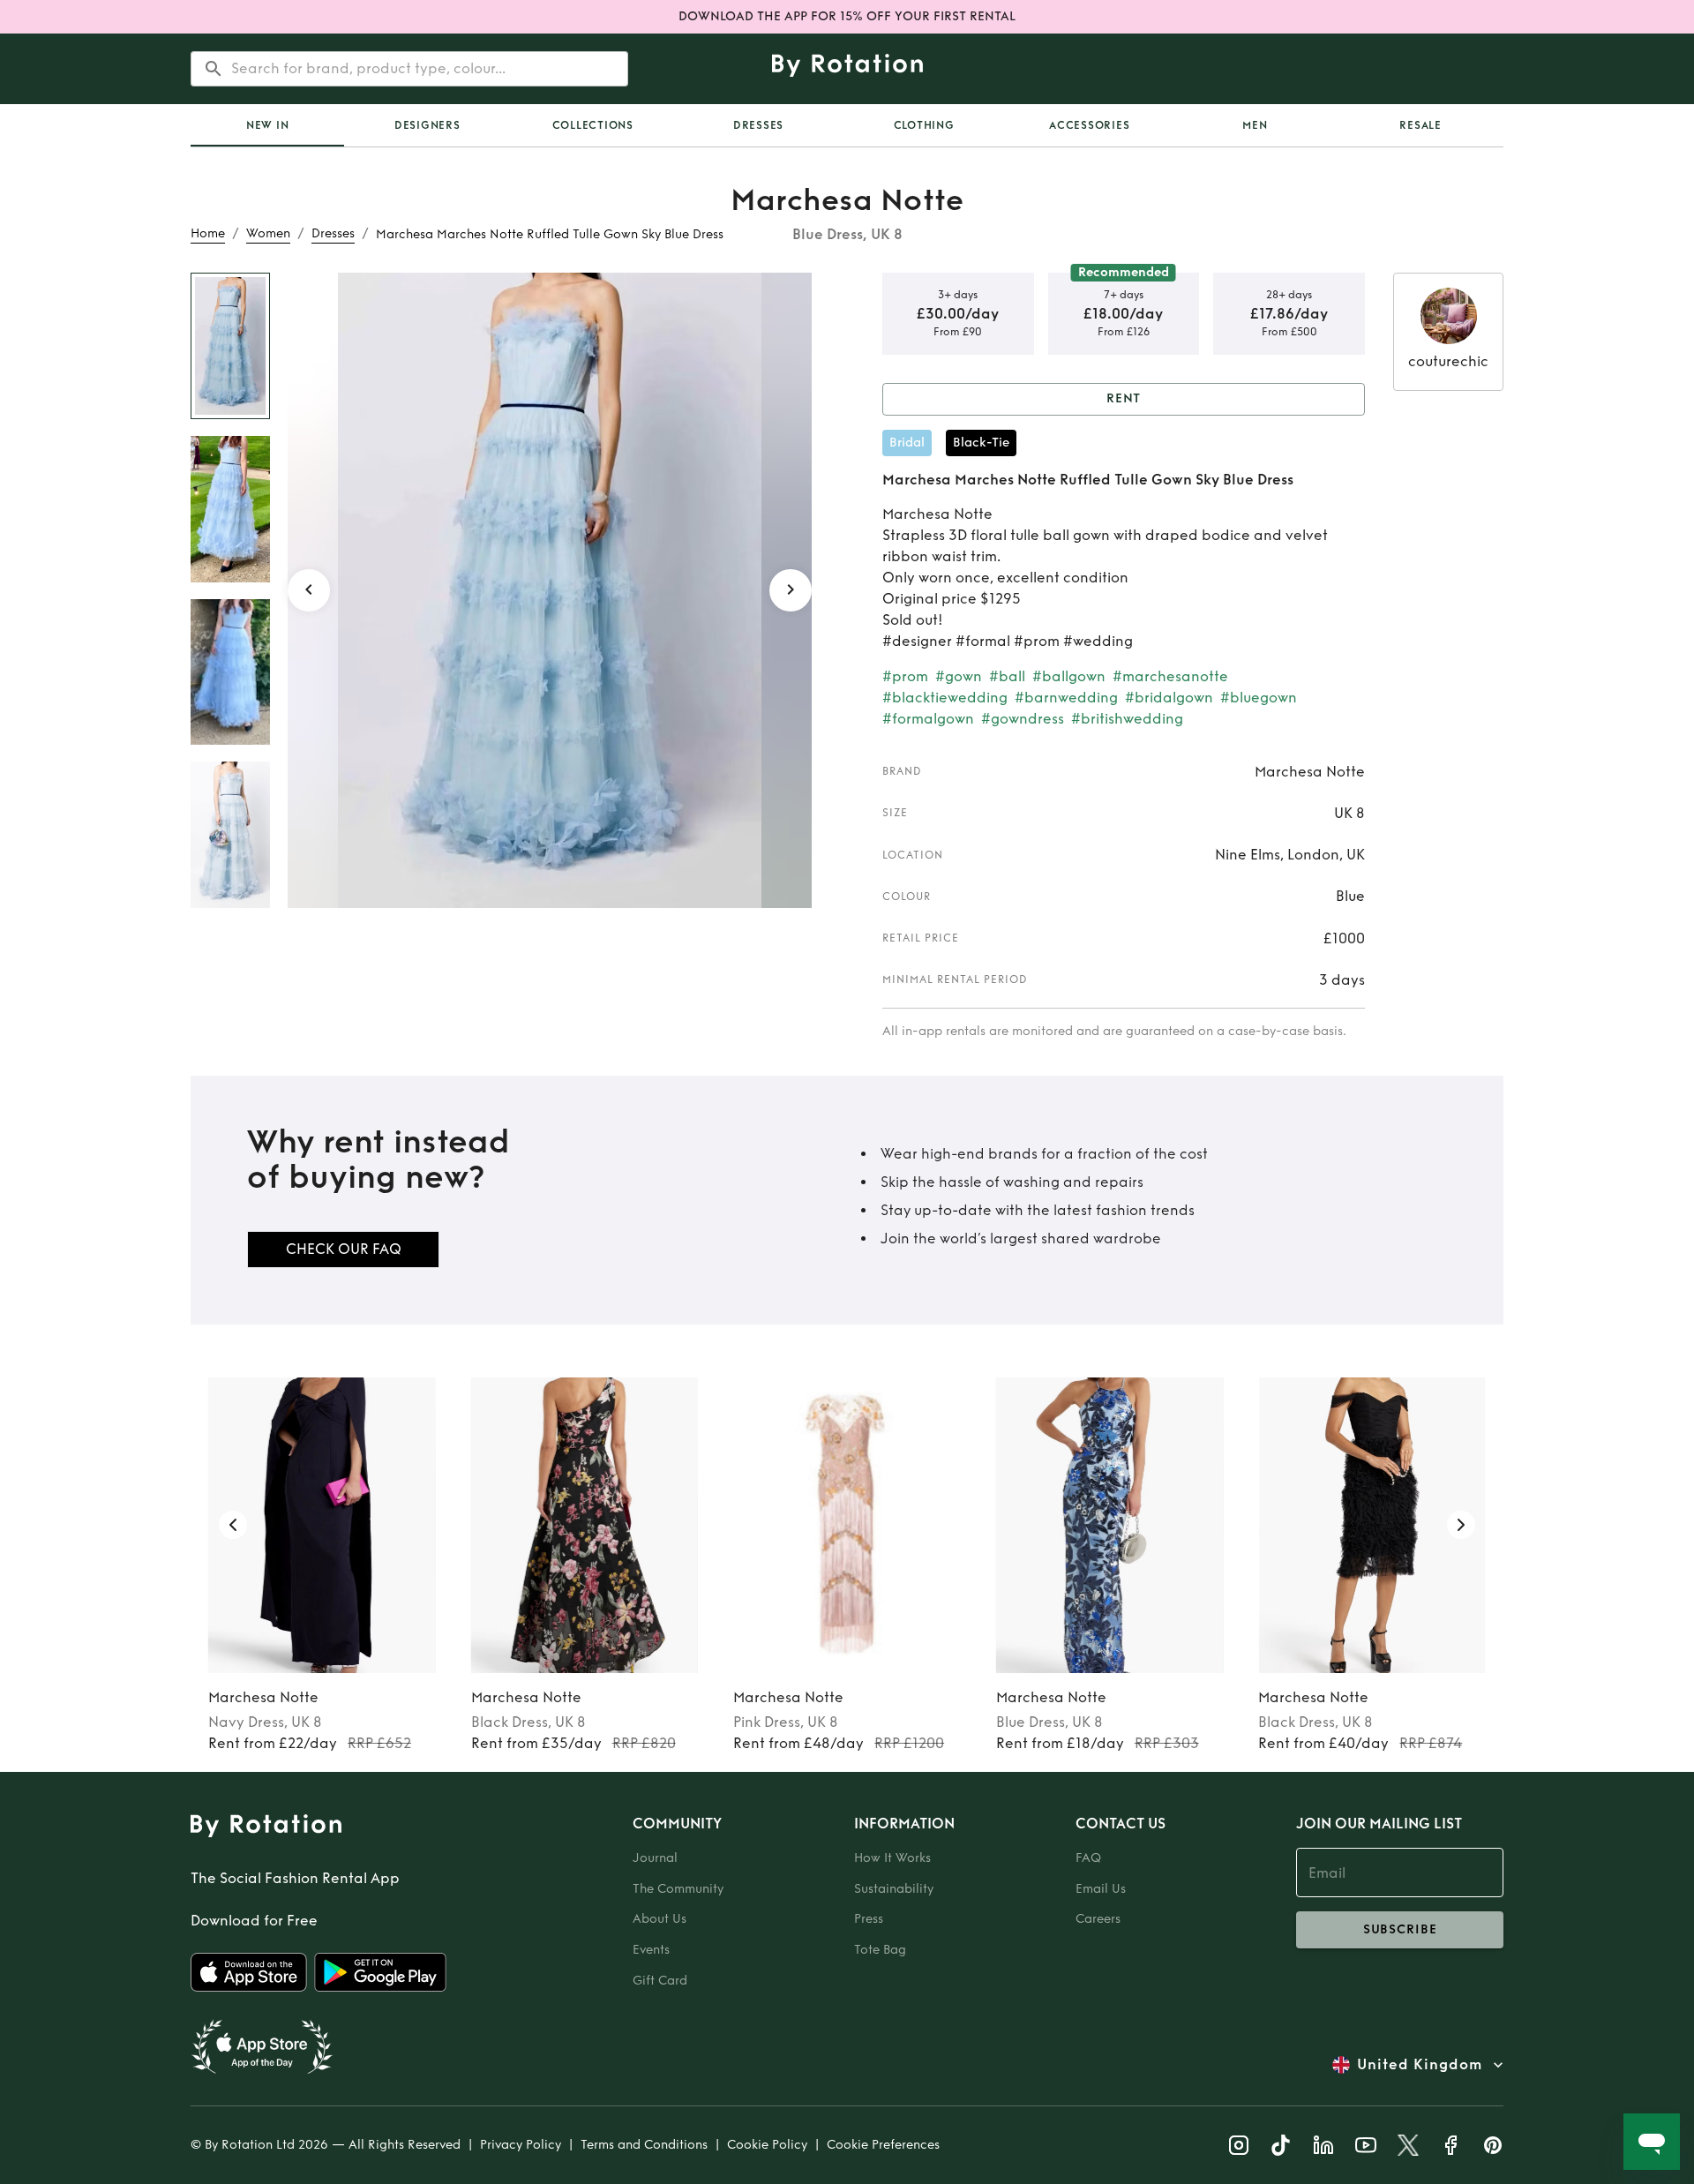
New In (268, 125)
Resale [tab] (1420, 125)
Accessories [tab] (1089, 125)
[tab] (267, 125)
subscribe (1400, 1929)
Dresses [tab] (758, 125)
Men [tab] (1255, 125)
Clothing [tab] (924, 125)
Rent (1124, 398)
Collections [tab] (593, 125)
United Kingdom (1420, 2064)
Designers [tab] (427, 125)
